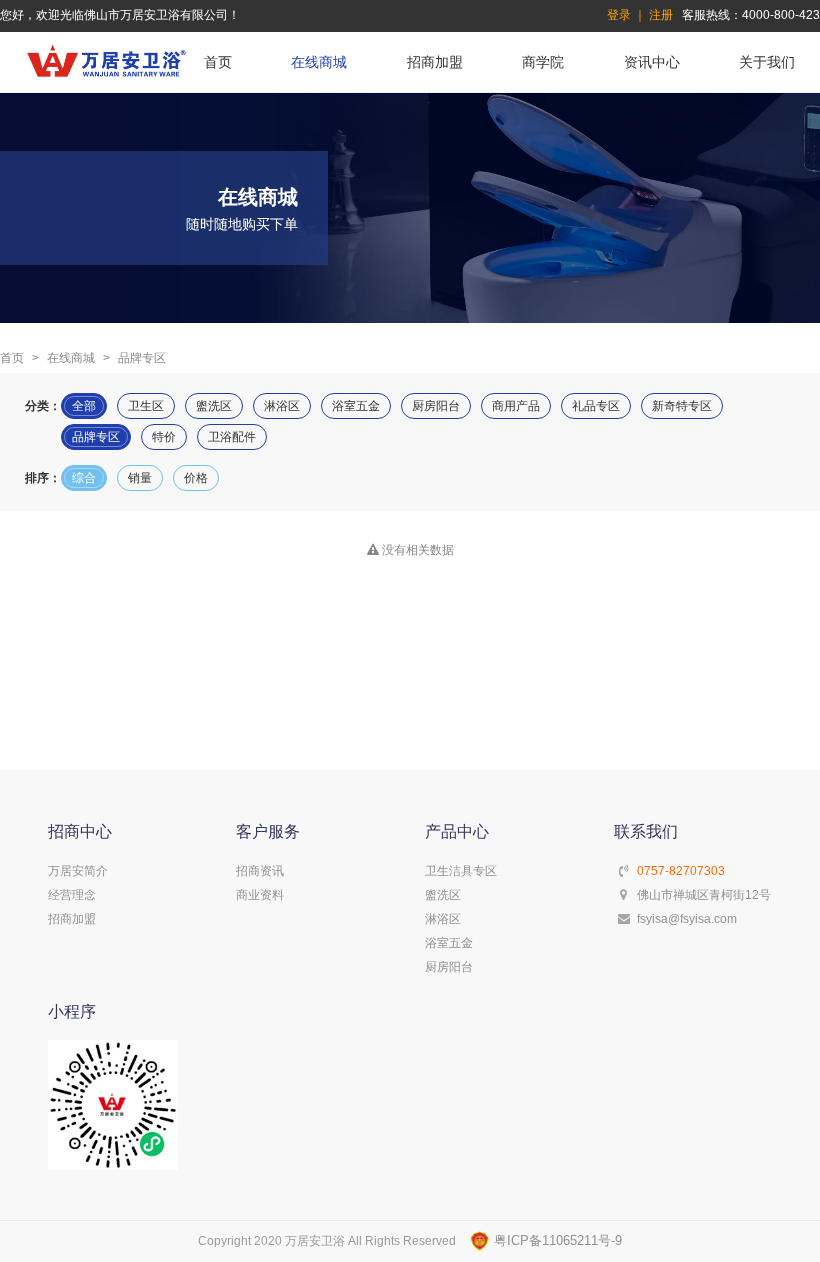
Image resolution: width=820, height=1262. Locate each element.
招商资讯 (260, 871)
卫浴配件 (232, 437)
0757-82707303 (681, 871)
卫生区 (146, 406)
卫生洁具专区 (461, 871)
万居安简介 (78, 871)
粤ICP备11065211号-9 (556, 1240)
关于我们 (767, 62)
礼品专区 (596, 406)
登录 (619, 15)
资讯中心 (652, 62)
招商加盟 (435, 62)
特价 (164, 437)
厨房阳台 (436, 406)
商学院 (543, 62)
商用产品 (516, 406)
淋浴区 (282, 406)
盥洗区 (214, 406)
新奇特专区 (682, 406)
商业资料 (260, 895)
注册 (661, 15)
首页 (218, 62)
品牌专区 (96, 437)
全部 (84, 406)
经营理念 (72, 895)
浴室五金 (356, 406)
